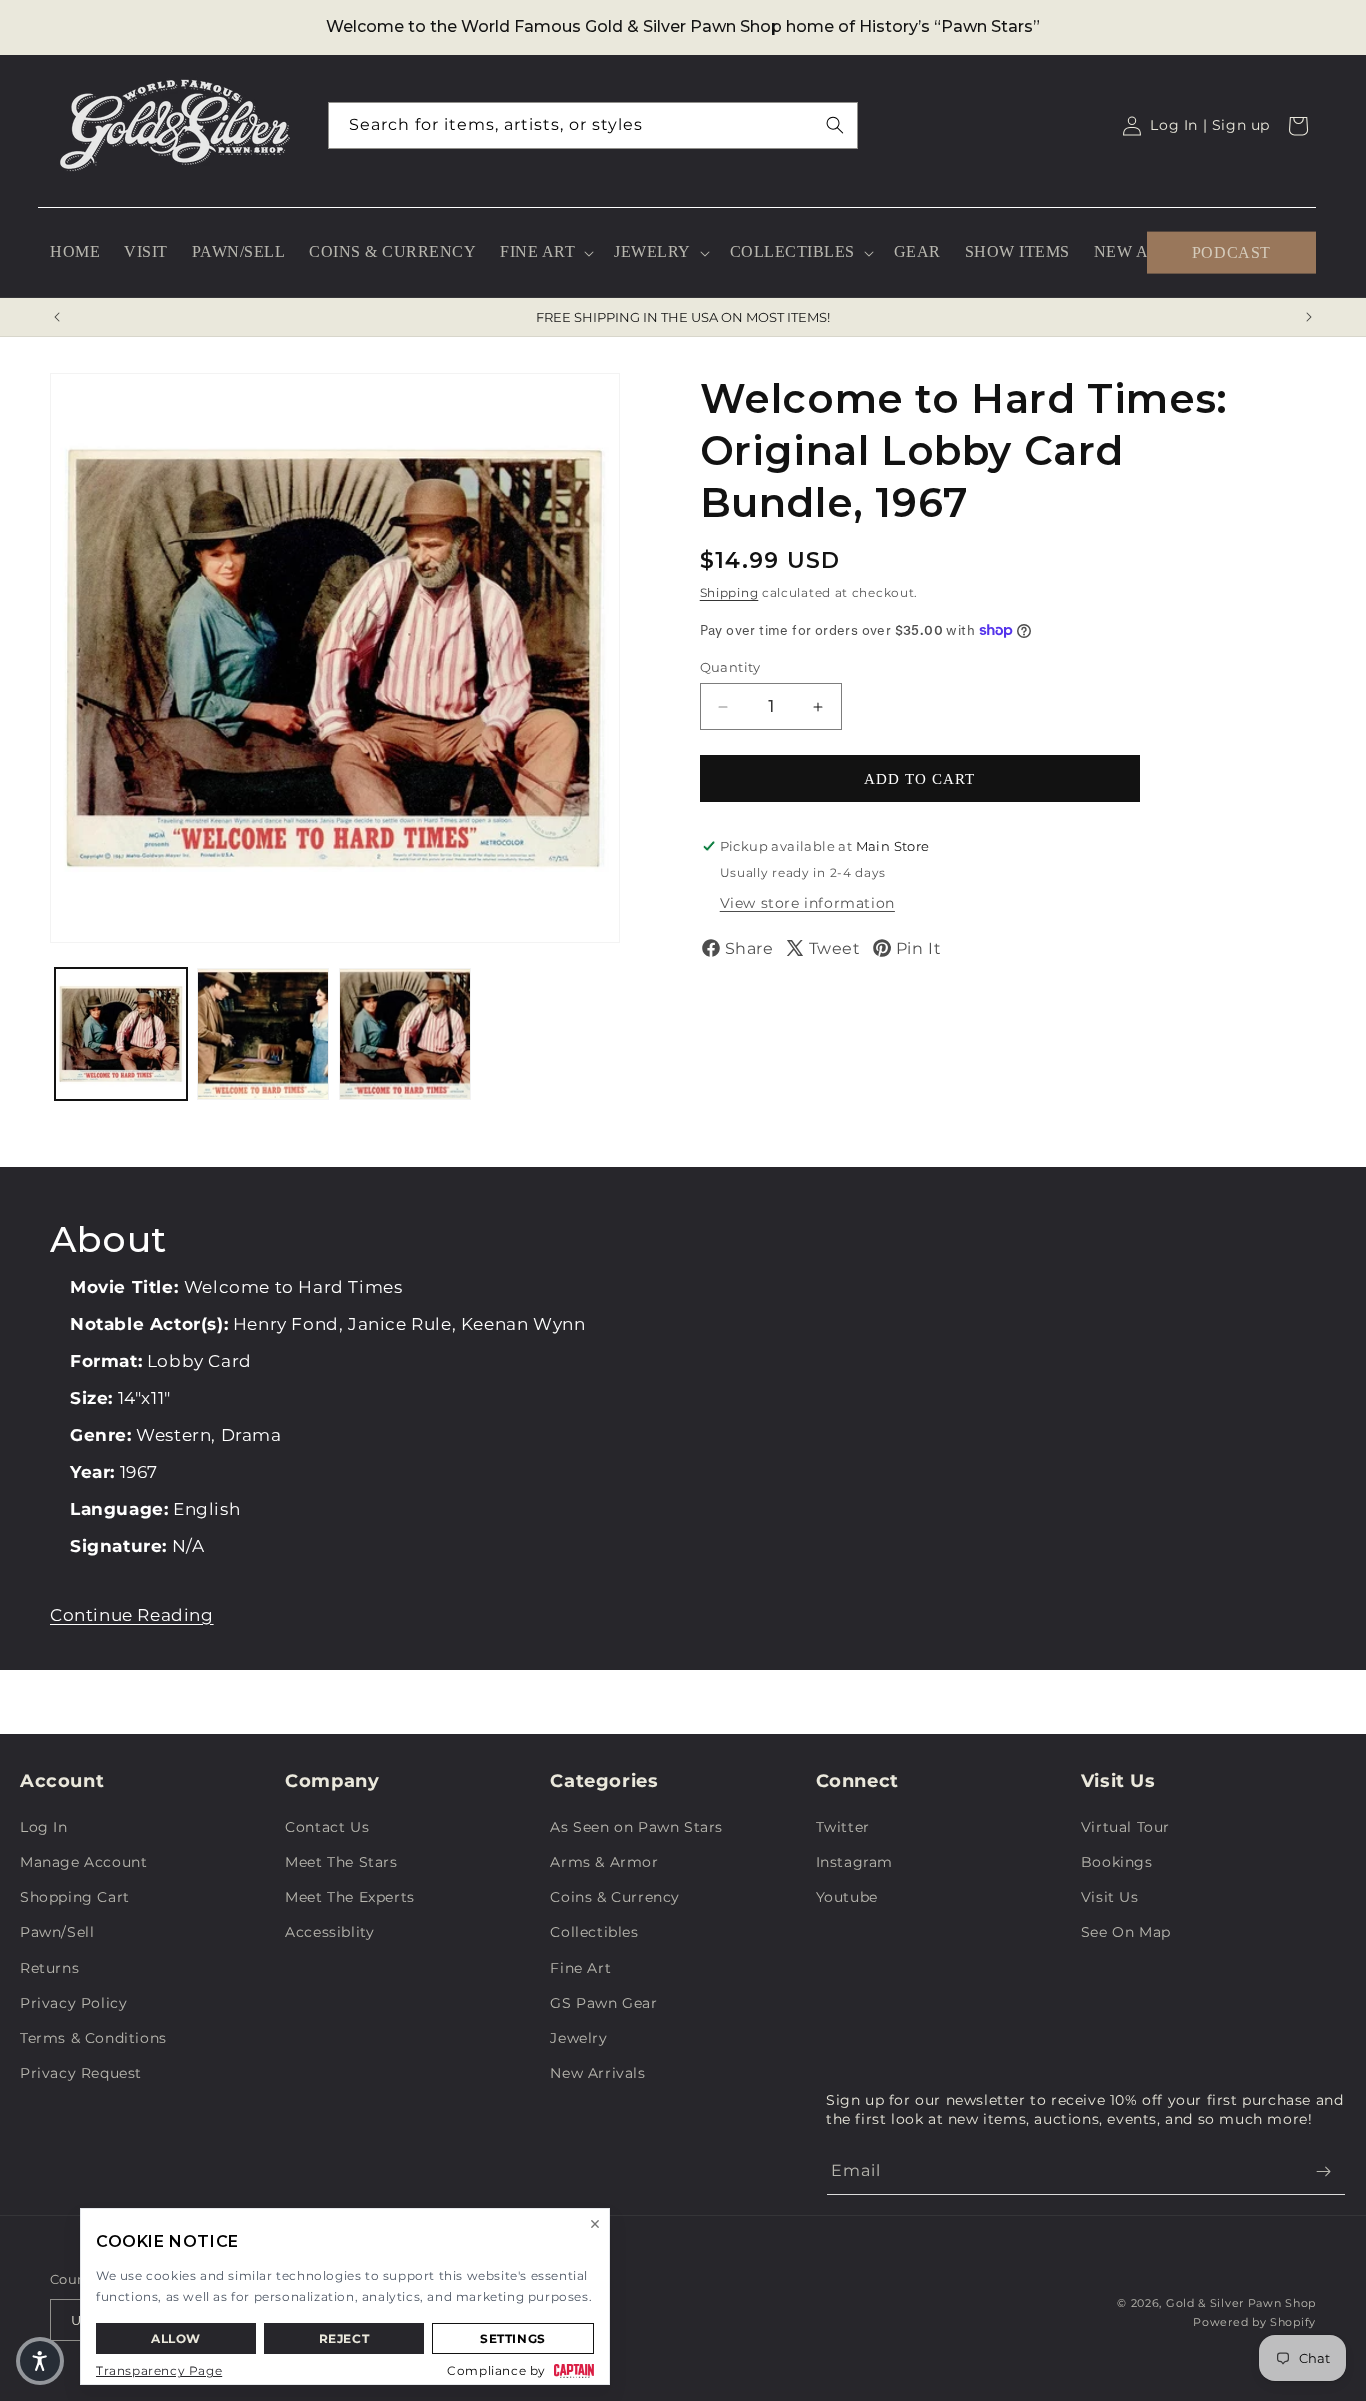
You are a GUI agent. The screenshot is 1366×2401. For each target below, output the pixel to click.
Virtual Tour (1125, 1827)
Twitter (843, 1827)
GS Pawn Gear (603, 2003)
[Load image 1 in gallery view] (121, 1034)
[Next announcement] (1309, 317)
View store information (807, 903)
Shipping (729, 592)
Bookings (1117, 1862)
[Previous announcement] (57, 317)
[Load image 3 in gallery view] (405, 1034)
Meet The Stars (341, 1862)
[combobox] (593, 125)
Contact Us (327, 1827)
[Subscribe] (1323, 2171)
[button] (545, 252)
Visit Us (1110, 1897)
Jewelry (578, 2038)
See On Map (1126, 1932)
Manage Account (83, 1862)
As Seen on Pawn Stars (636, 1827)
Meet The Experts (350, 1897)
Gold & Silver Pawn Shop (1241, 2303)
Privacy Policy (73, 2003)
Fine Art (580, 1968)
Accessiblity (329, 1932)
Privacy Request (81, 2073)
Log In (44, 1827)
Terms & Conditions (93, 2038)
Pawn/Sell (57, 1932)
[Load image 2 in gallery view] (263, 1034)
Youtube (847, 1897)
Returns (49, 1968)
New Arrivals (597, 2073)
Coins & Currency (615, 1897)
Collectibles (594, 1932)
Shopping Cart (75, 1897)
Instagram (854, 1862)
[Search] (835, 125)
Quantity (730, 667)
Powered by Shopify (1254, 2322)
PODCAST (1231, 251)
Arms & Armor (604, 1862)
